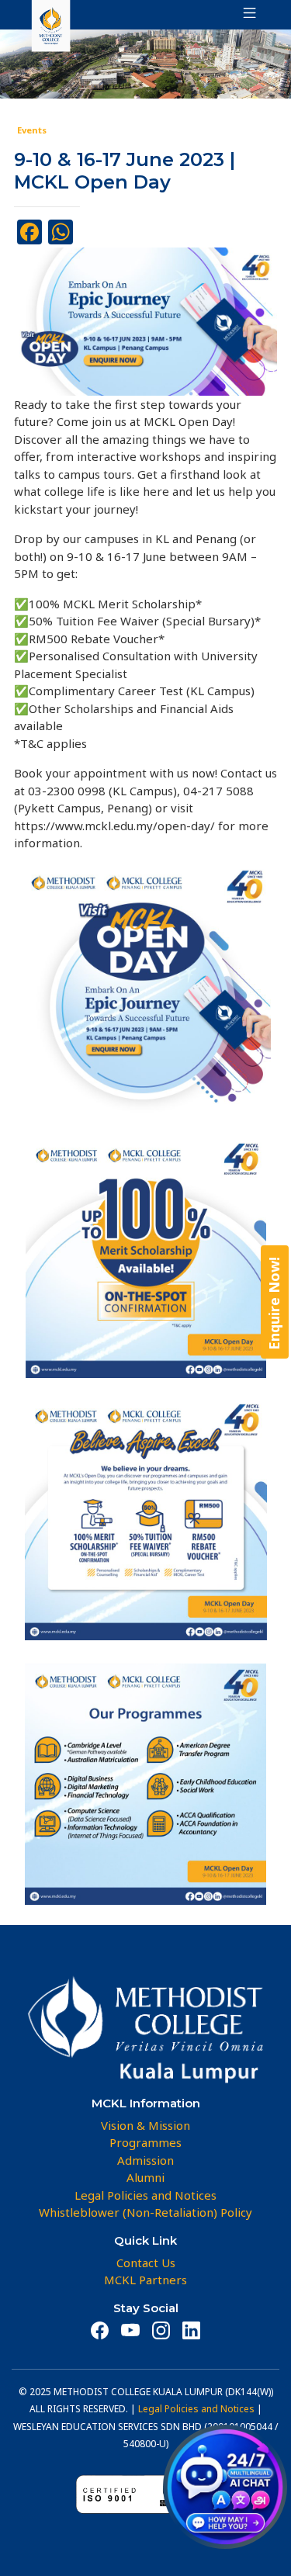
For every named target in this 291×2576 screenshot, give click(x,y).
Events (32, 130)
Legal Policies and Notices (196, 2409)
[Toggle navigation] (245, 15)
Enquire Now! (274, 1304)
